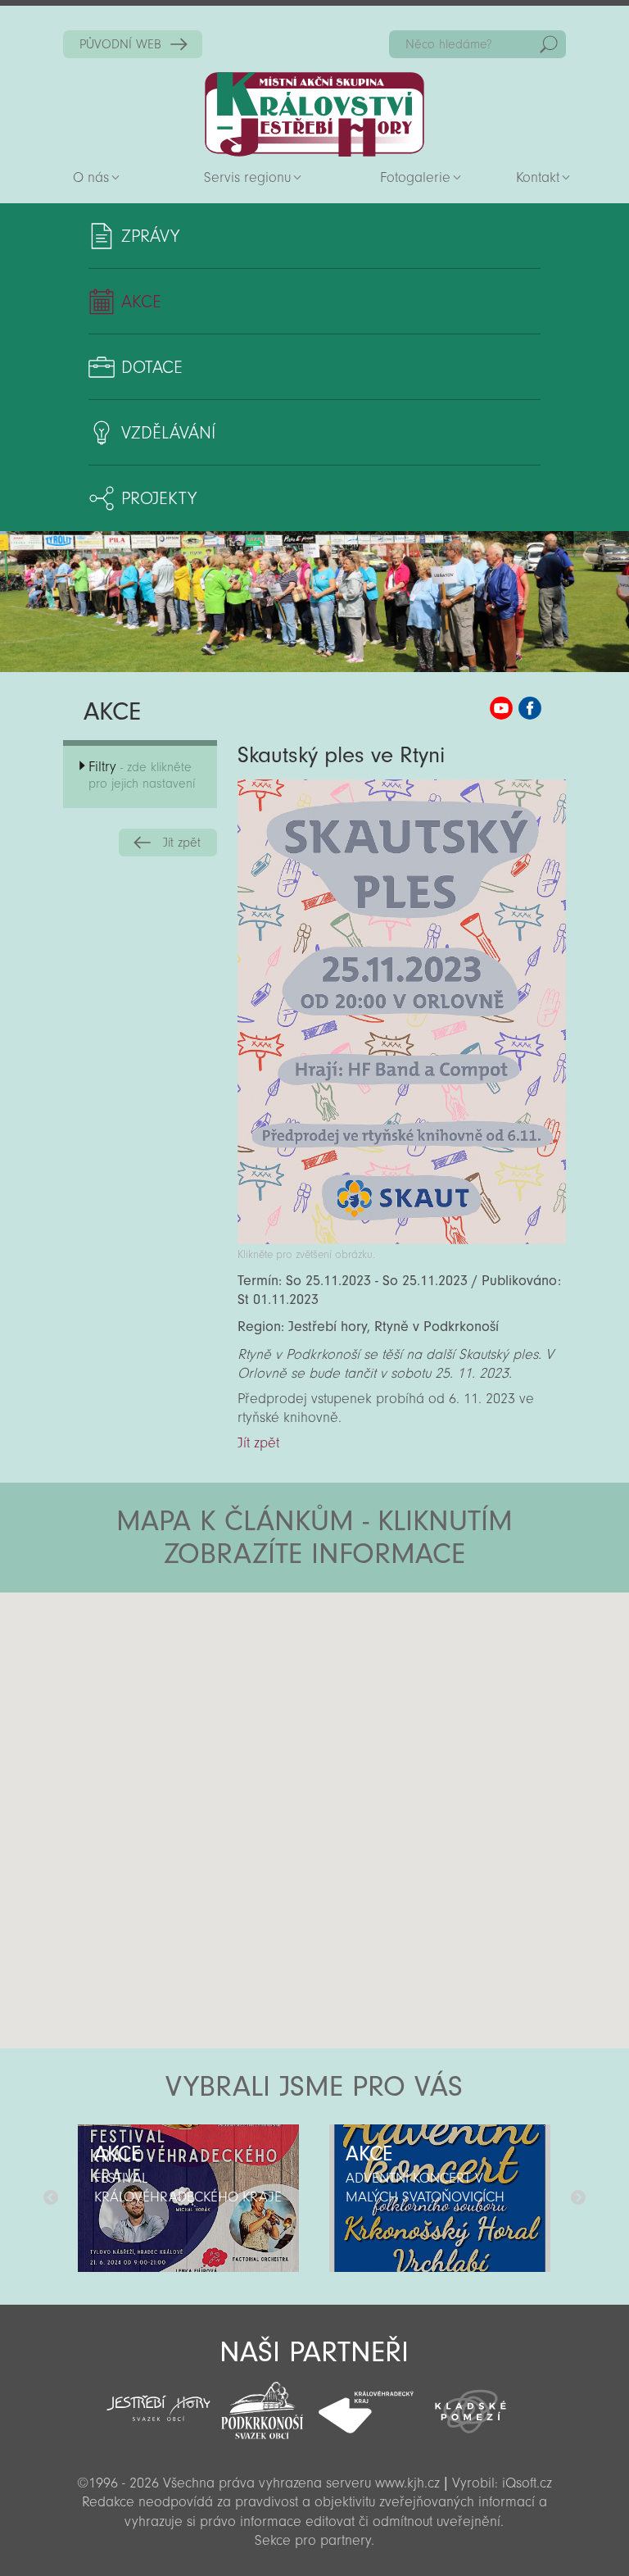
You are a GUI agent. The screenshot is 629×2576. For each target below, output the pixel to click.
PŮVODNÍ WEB (120, 44)
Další (578, 2198)
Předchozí (51, 2198)
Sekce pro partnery (313, 2540)
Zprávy (150, 236)
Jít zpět (182, 843)
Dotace (152, 367)
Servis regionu (247, 177)
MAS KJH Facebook (530, 708)
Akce (141, 302)
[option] (189, 2198)
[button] (360, 1691)
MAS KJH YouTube (501, 708)
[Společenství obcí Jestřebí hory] (158, 2397)
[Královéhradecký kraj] (367, 2403)
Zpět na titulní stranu (314, 114)
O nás (91, 177)
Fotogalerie (415, 177)
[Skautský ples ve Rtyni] (402, 1240)
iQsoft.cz (527, 2483)
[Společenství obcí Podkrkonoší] (262, 2406)
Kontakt (538, 177)
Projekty (159, 498)
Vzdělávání (168, 433)
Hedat (549, 44)
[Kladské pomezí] (471, 2404)
